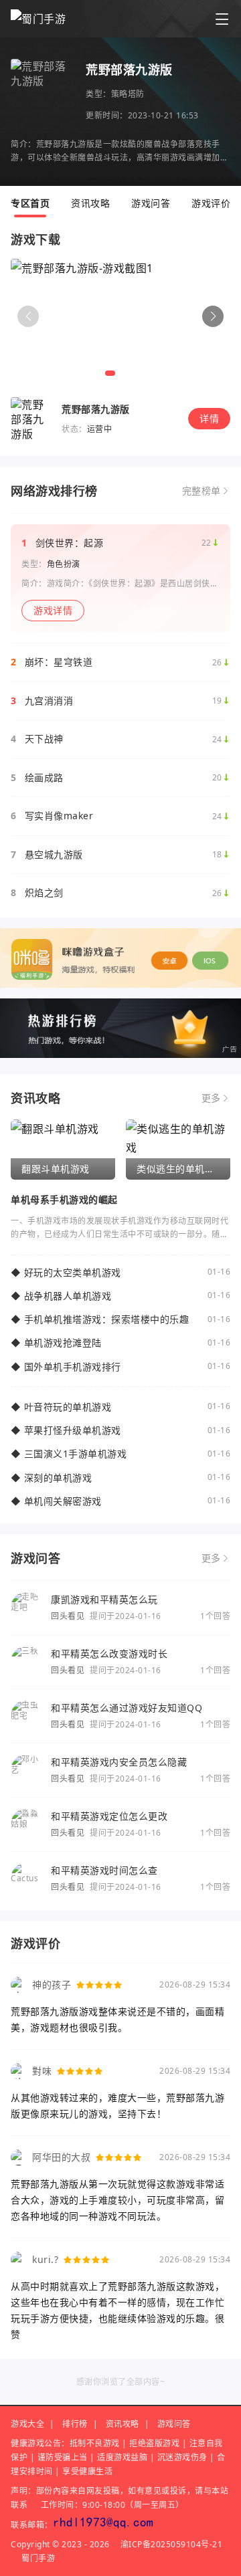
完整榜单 (202, 491)
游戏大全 (27, 2424)
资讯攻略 (90, 203)
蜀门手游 (38, 2558)
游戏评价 (211, 203)
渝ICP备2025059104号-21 (172, 2544)
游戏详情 (53, 610)
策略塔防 (128, 94)
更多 (211, 1098)
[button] (213, 316)
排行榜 (75, 2424)
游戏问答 (151, 203)
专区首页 (30, 203)
